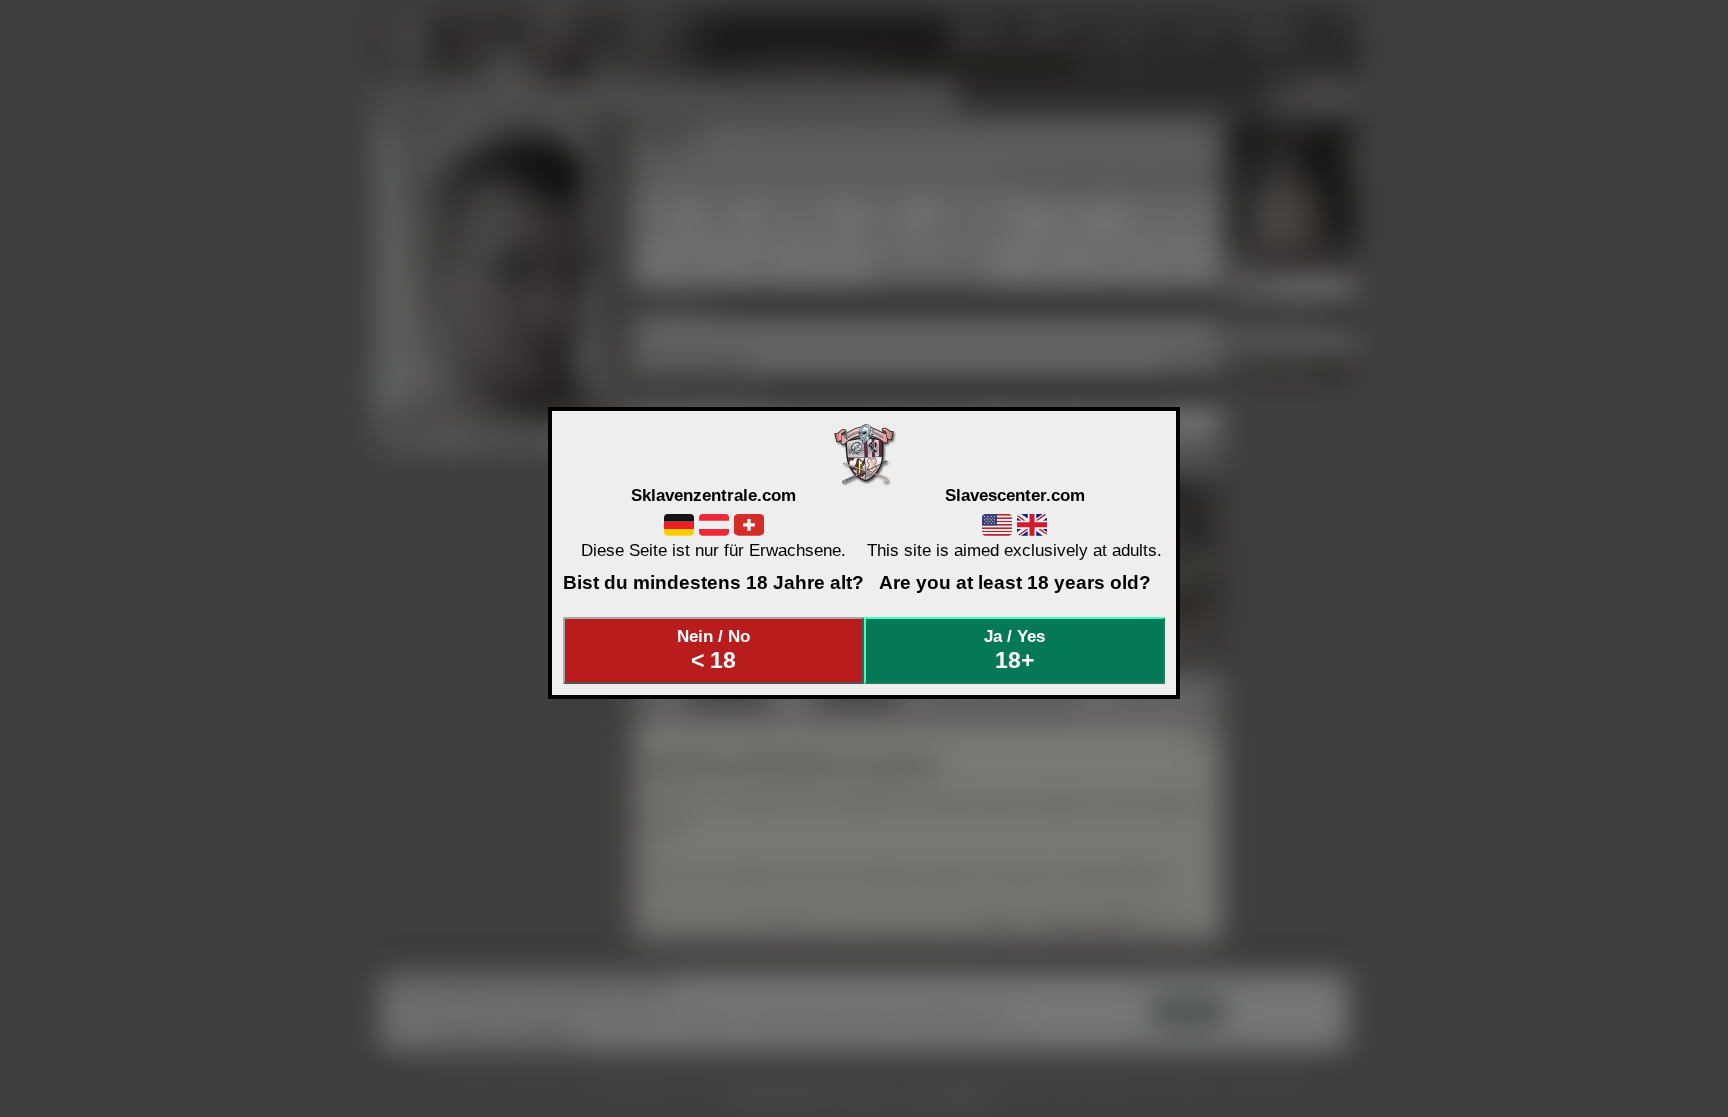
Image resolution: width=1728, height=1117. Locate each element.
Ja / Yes (1014, 650)
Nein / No (713, 650)
